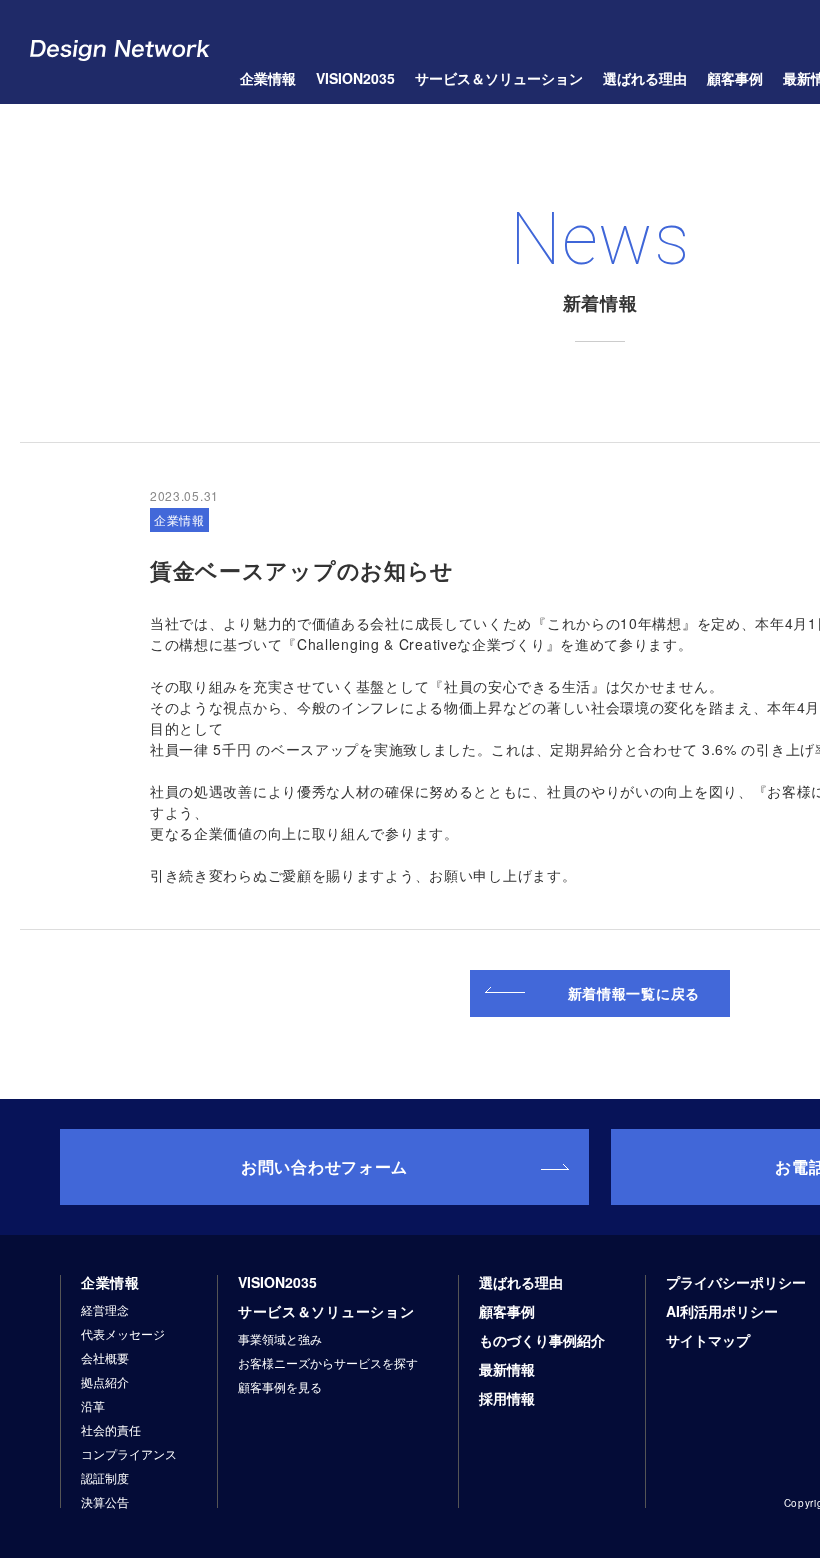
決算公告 (105, 1502)
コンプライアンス (129, 1454)
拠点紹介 (105, 1382)
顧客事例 (507, 1311)
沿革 (93, 1406)
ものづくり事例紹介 (542, 1340)
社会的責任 (111, 1430)
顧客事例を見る (280, 1387)
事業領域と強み (280, 1339)
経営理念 (105, 1310)
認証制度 (105, 1478)
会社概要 (105, 1358)
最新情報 (507, 1369)
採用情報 (507, 1398)
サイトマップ (708, 1340)
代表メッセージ (123, 1334)
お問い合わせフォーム (324, 1166)
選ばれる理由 (645, 78)
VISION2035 (355, 78)
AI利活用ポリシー (722, 1311)
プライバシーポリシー (736, 1282)
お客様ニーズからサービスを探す (328, 1363)
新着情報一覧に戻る (634, 993)
